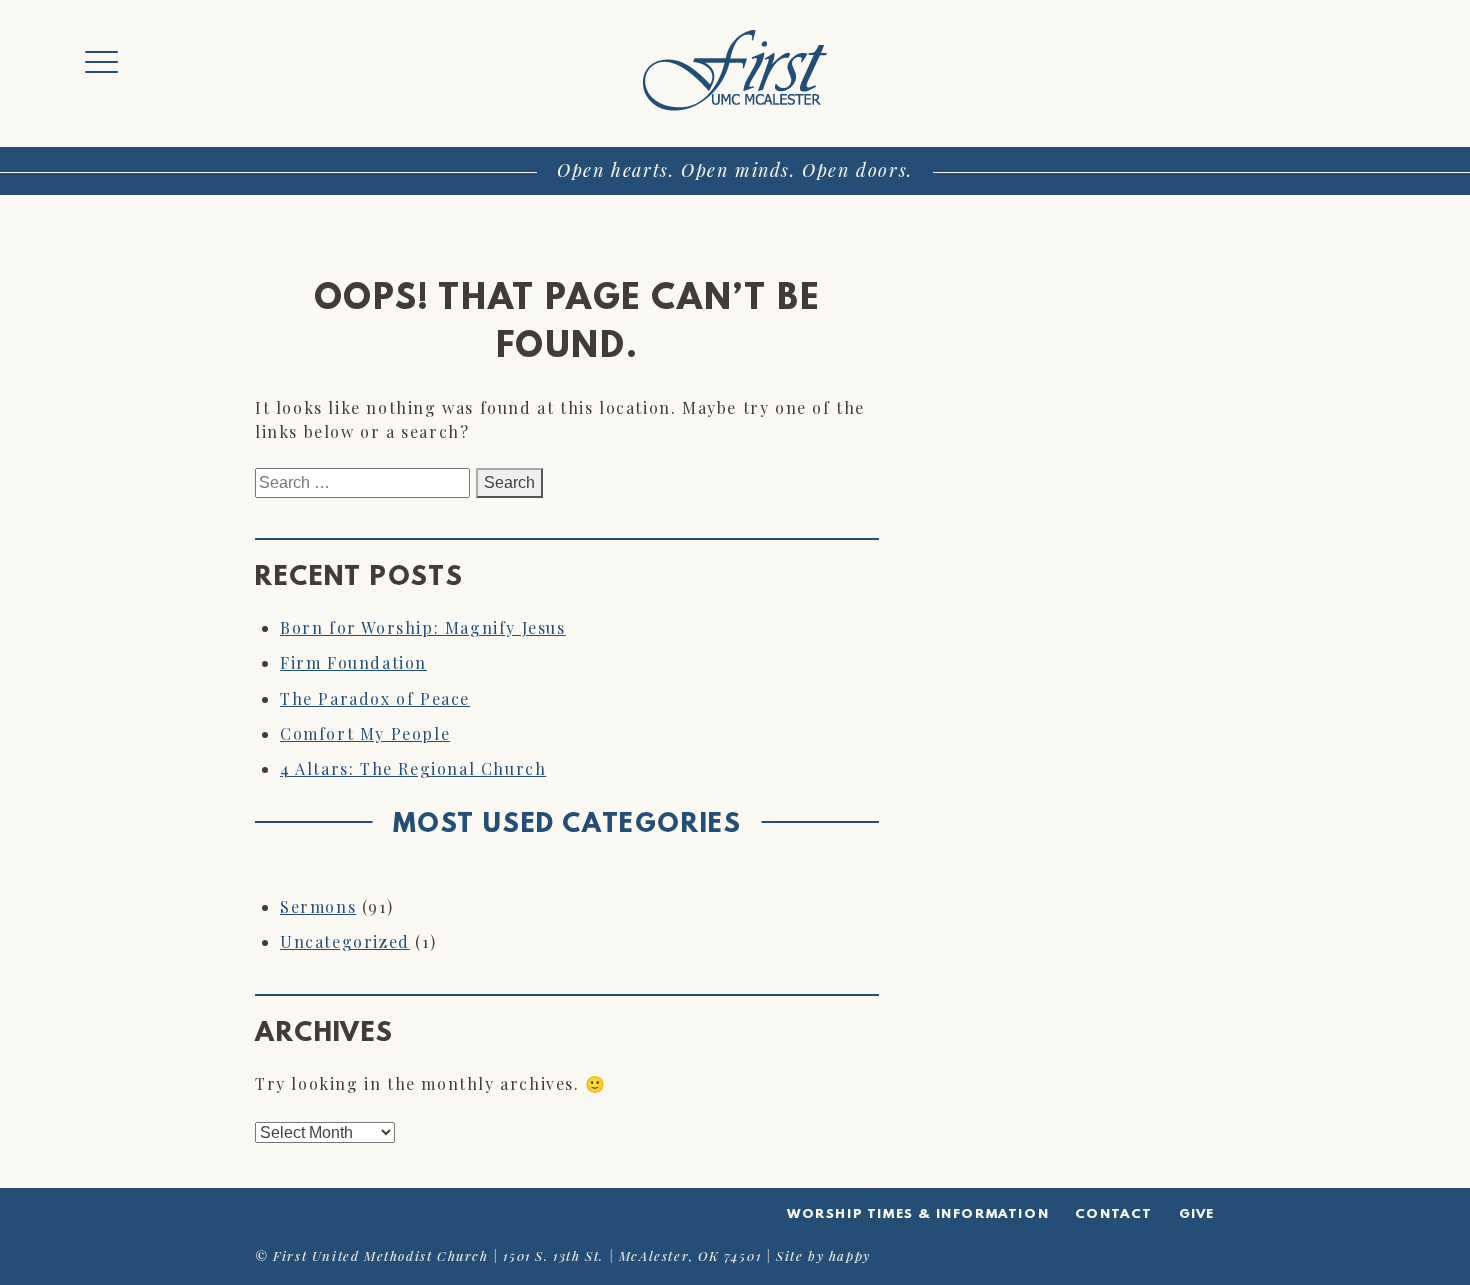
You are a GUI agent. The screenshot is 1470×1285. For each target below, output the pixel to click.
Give (1197, 1214)
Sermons (318, 906)
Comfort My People (365, 733)
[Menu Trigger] (101, 62)
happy (850, 1255)
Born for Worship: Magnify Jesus (423, 627)
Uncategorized (345, 941)
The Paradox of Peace (375, 698)
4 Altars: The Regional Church (413, 768)
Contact (1114, 1214)
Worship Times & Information (918, 1214)
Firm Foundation (353, 662)
